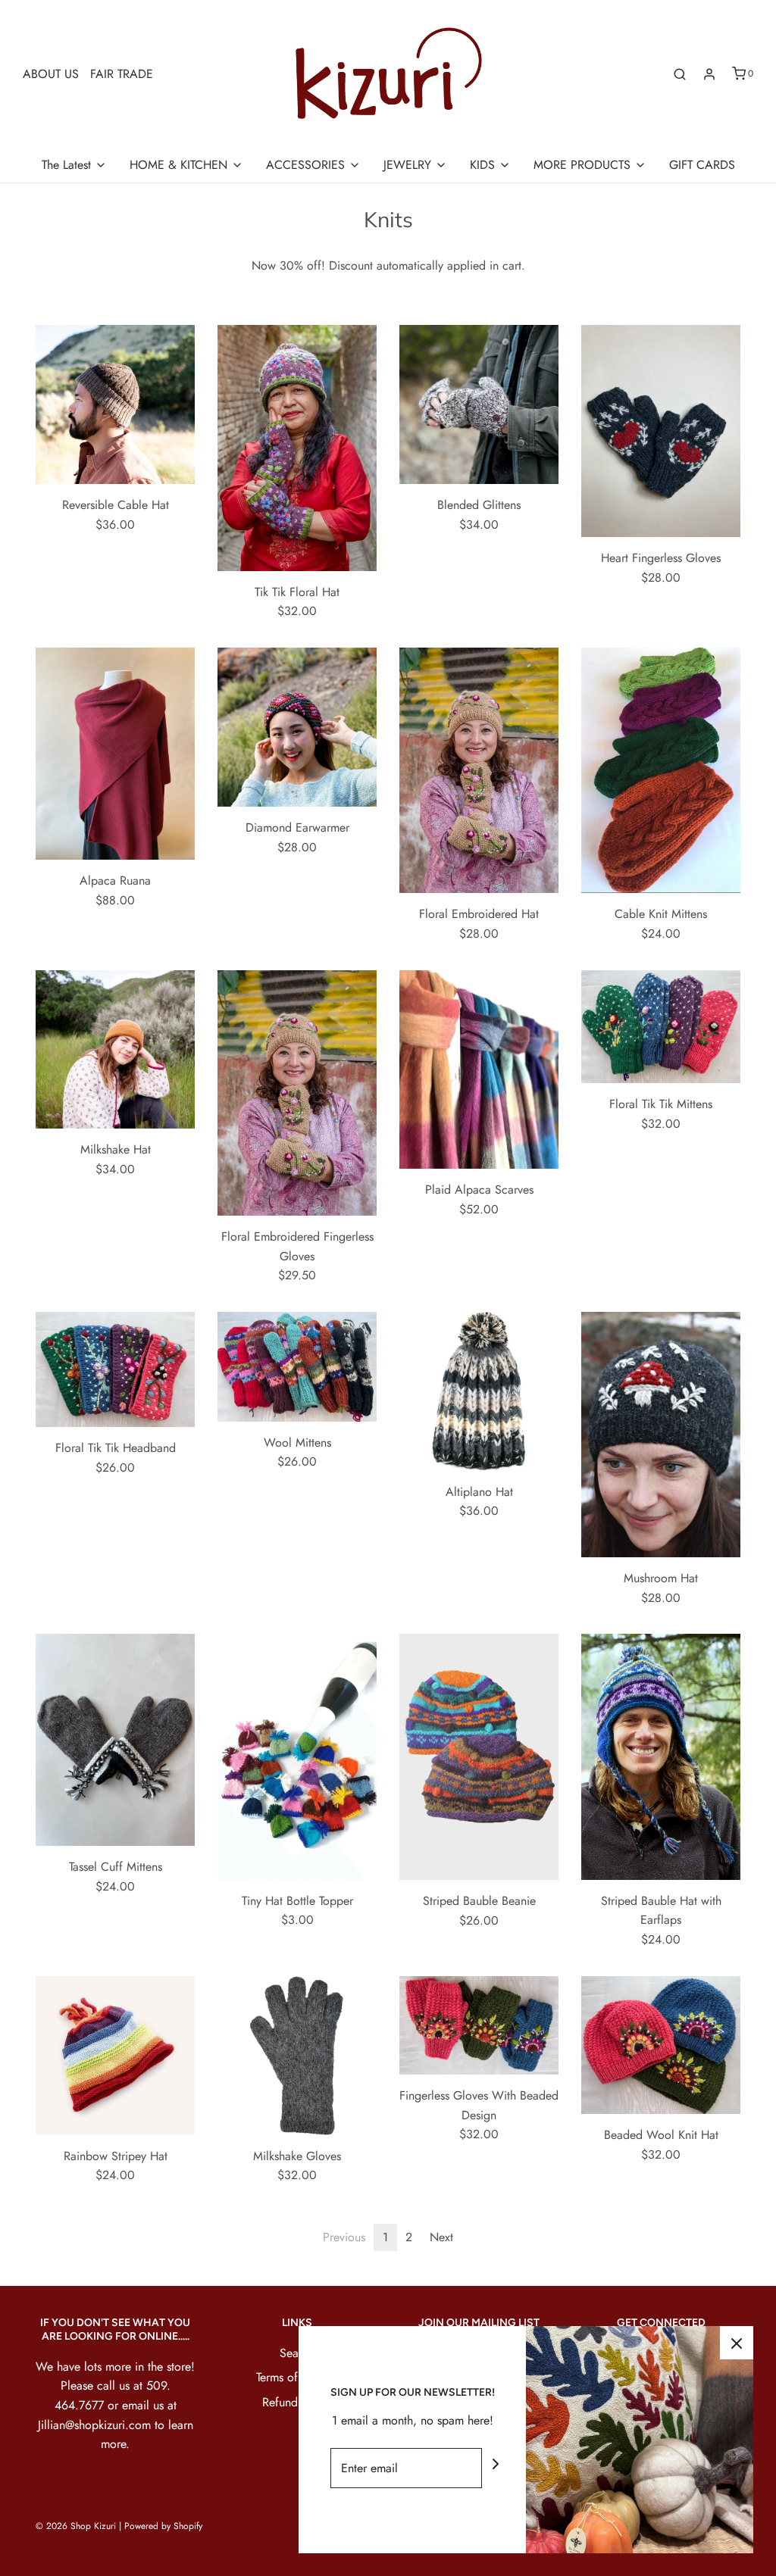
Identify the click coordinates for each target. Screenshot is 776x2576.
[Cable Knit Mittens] (661, 770)
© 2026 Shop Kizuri (76, 2526)
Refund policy (297, 2402)
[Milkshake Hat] (115, 1050)
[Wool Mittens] (297, 1367)
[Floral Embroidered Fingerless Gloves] (297, 1093)
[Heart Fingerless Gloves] (661, 431)
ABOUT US (51, 74)
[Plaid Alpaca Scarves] (479, 1070)
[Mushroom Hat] (661, 1435)
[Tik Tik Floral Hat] (297, 448)
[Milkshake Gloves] (297, 2056)
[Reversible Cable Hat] (115, 404)
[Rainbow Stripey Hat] (115, 2056)
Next (441, 2237)
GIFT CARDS (702, 165)
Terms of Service (297, 2377)
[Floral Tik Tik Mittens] (661, 1027)
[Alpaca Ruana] (115, 754)
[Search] (680, 74)
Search (297, 2353)
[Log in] (709, 74)
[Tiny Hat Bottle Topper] (297, 1756)
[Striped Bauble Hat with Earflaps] (661, 1756)
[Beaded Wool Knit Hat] (661, 2045)
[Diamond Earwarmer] (297, 727)
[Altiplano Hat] (479, 1391)
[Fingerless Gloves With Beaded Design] (479, 2026)
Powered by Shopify (163, 2526)
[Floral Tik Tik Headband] (115, 1369)
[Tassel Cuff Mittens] (115, 1740)
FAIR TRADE (122, 74)
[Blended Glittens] (479, 404)
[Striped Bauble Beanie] (479, 1756)
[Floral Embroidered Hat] (479, 770)
